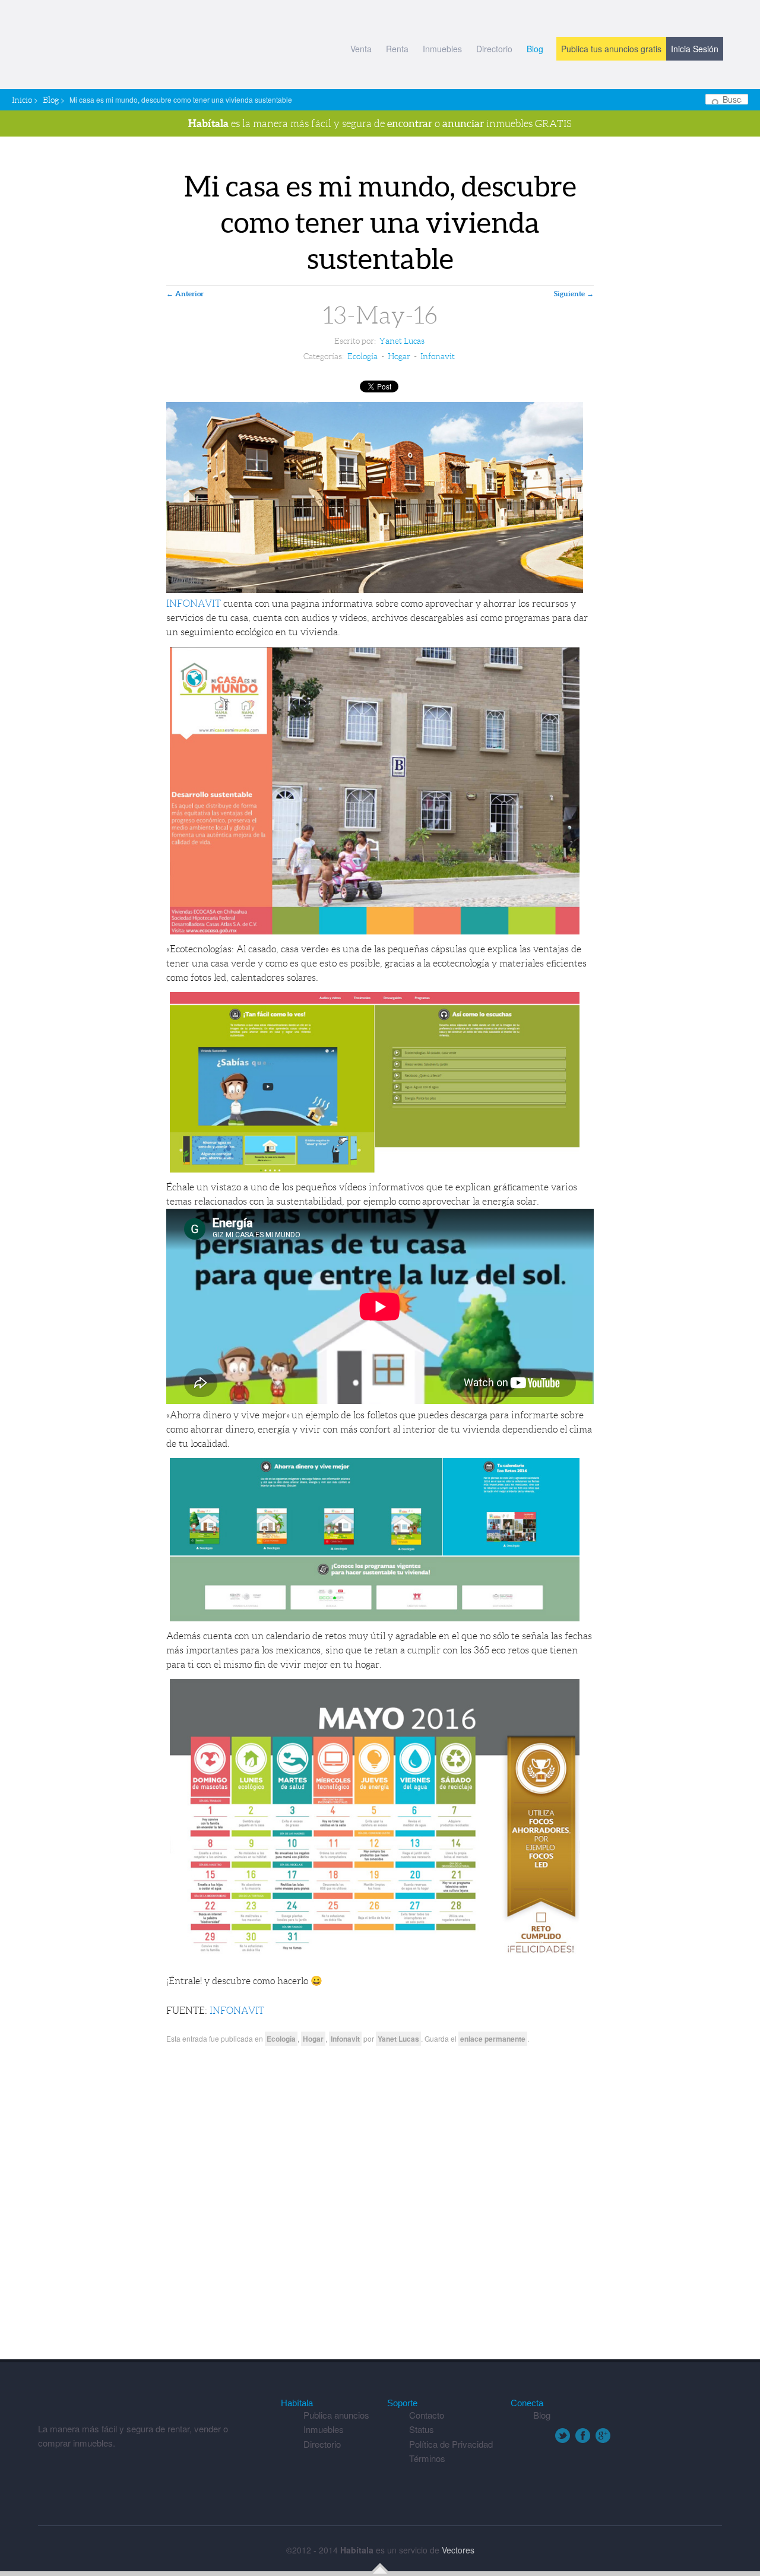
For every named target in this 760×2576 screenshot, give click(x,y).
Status (422, 2429)
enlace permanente (493, 2039)
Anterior (185, 294)
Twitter (563, 2436)
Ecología (362, 356)
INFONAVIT (194, 603)
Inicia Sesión (695, 49)
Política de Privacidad (451, 2444)
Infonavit (438, 356)
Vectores (458, 2550)
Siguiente (574, 294)
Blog (535, 49)
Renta (397, 49)
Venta (361, 49)
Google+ (603, 2436)
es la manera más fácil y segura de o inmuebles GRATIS (380, 123)
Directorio (494, 49)
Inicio (22, 100)
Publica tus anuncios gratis (611, 49)
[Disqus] (380, 2207)
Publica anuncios (336, 2415)
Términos (427, 2458)
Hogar (399, 356)
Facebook (583, 2436)
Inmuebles (442, 49)
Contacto (427, 2415)
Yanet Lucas (402, 341)
